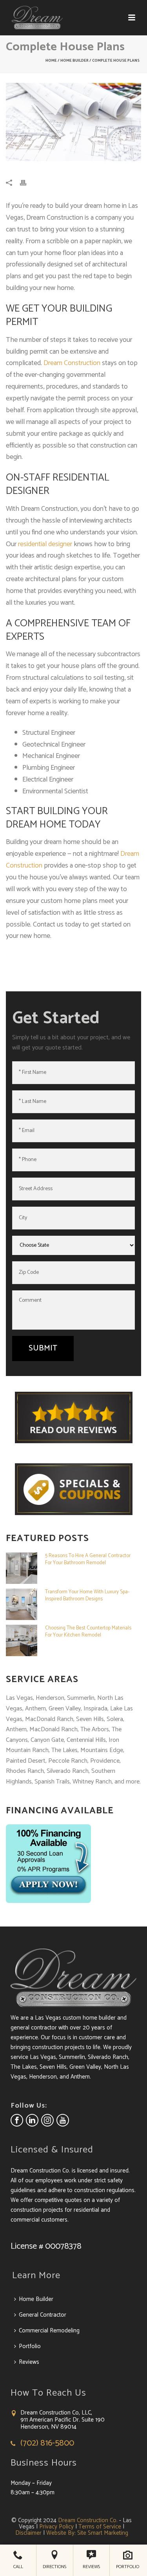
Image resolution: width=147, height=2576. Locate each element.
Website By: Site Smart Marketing (87, 2533)
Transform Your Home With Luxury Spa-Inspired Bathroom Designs (87, 1596)
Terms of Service (100, 2527)
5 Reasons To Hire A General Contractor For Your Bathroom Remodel (88, 1560)
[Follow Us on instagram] (47, 2120)
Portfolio (30, 2346)
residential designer (45, 544)
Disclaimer (28, 2533)
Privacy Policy (56, 2527)
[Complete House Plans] (73, 122)
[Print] (27, 183)
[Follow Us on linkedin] (32, 2120)
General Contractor (43, 2315)
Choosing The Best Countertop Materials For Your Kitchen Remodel (88, 1632)
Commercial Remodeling (49, 2331)
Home (51, 61)
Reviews (29, 2362)
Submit (43, 1348)
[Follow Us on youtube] (63, 2120)
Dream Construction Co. (88, 2520)
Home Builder (74, 61)
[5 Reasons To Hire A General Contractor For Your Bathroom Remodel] (22, 1568)
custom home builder (89, 2018)
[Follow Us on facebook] (17, 2120)
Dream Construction (72, 363)
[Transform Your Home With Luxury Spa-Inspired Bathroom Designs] (22, 1604)
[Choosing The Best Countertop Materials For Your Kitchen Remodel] (22, 1640)
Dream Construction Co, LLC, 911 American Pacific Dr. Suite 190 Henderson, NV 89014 (63, 2420)
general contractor (34, 2028)
